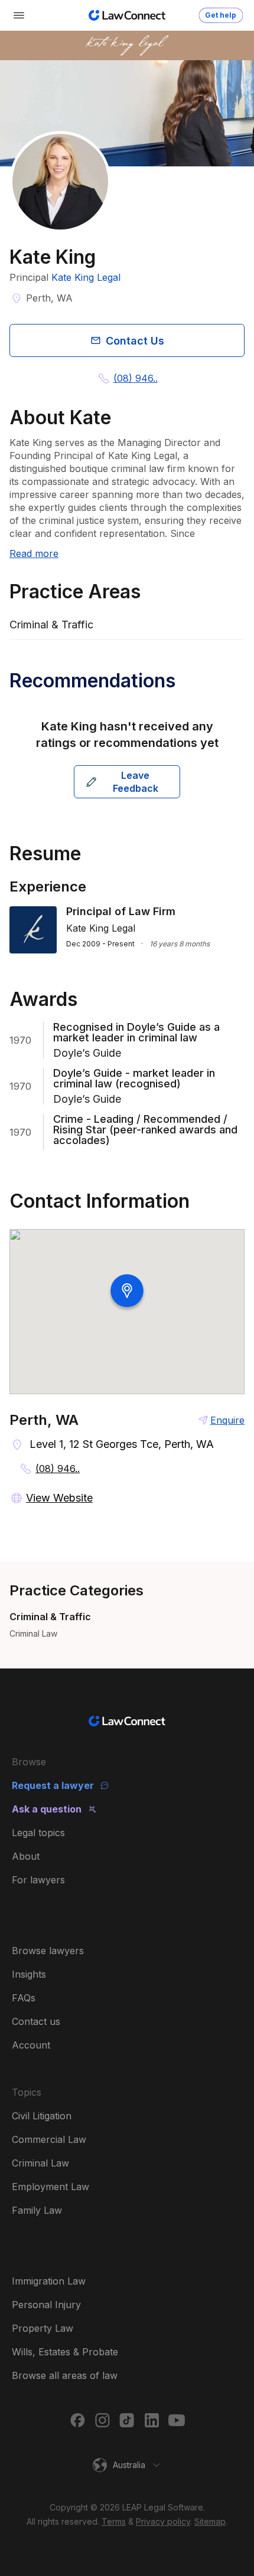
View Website (59, 1498)
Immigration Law (49, 2281)
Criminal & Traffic (50, 1617)
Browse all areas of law (65, 2375)
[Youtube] (177, 2420)
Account (31, 2045)
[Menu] (19, 15)
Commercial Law (49, 2139)
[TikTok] (127, 2420)
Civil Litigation (42, 2116)
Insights (29, 1974)
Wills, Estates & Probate (65, 2352)
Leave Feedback (136, 782)
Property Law (43, 2328)
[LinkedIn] (152, 2420)
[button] (127, 2465)
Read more (34, 553)
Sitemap (210, 2521)
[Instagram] (102, 2420)
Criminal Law (33, 1633)
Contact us (36, 2021)
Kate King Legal (86, 277)
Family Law (37, 2210)
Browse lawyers (48, 1951)
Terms (114, 2521)
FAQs (24, 1998)
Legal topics (38, 1833)
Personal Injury (46, 2305)
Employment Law (51, 2187)
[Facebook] (77, 2420)
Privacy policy (163, 2521)
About (26, 1856)
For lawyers (38, 1880)
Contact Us (135, 341)
